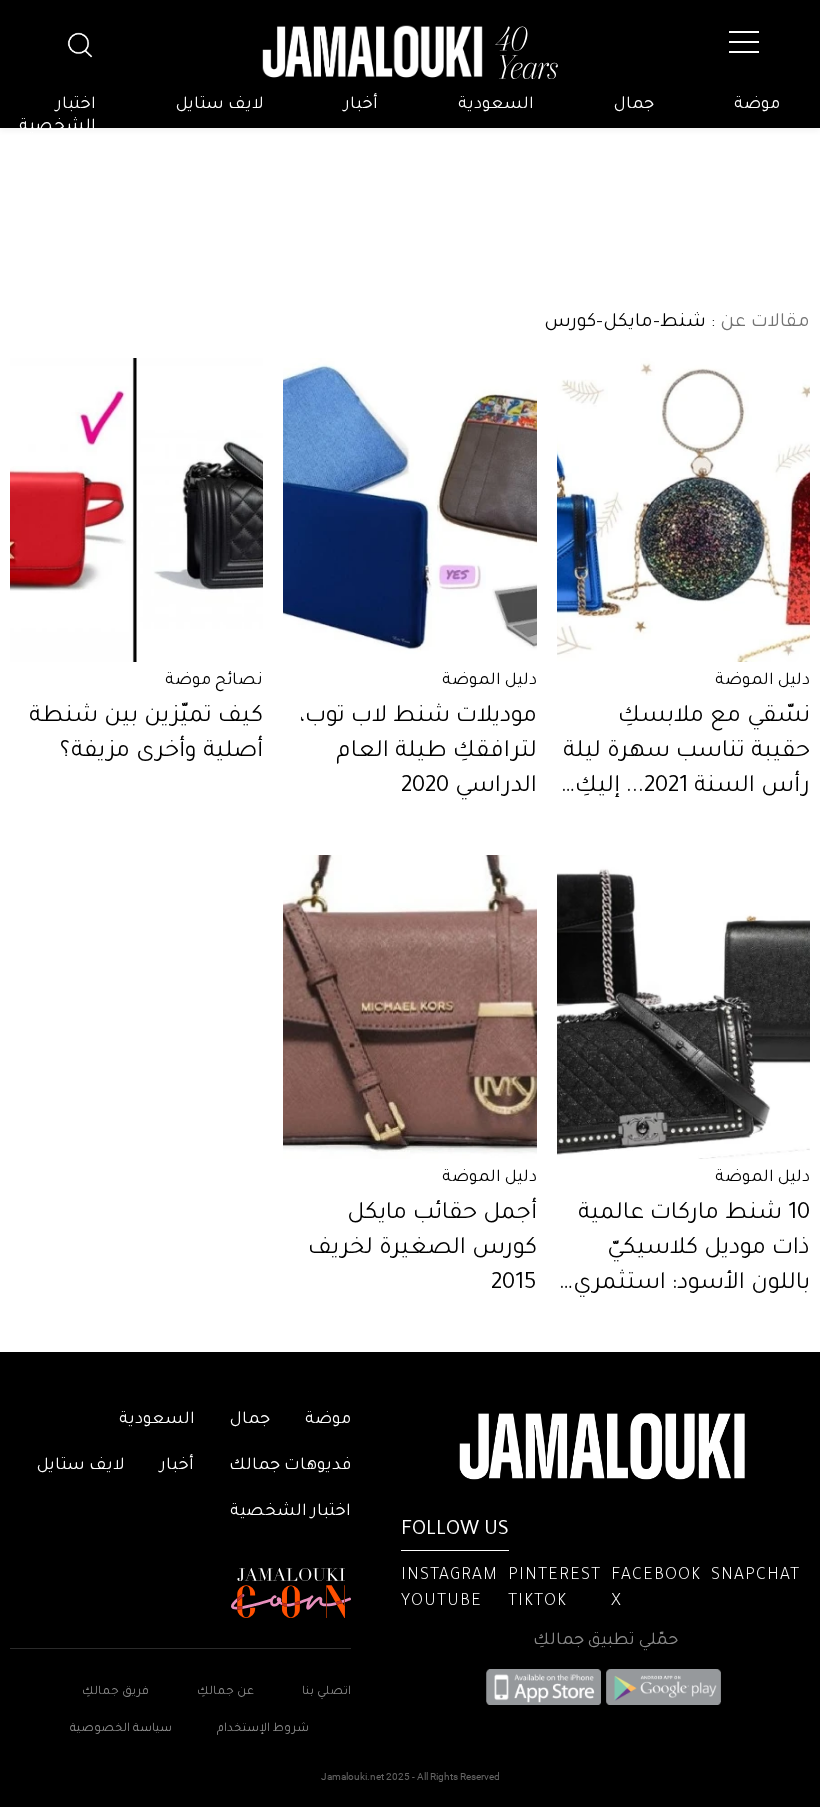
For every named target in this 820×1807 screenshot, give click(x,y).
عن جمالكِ (225, 1692)
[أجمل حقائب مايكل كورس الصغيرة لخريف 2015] (409, 1007)
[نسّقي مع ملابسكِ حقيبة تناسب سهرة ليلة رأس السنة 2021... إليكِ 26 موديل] (683, 510)
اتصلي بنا (326, 1692)
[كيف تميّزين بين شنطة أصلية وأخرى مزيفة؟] (136, 510)
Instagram (449, 1576)
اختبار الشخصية (57, 116)
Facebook (656, 1576)
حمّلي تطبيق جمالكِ (605, 1641)
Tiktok (537, 1602)
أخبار (361, 105)
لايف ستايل (220, 105)
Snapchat (755, 1576)
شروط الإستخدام (261, 1729)
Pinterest (554, 1576)
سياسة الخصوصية (121, 1729)
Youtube (441, 1602)
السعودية (496, 105)
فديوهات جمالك (290, 1466)
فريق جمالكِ (115, 1692)
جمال (634, 105)
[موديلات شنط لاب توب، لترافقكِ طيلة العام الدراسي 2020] (409, 510)
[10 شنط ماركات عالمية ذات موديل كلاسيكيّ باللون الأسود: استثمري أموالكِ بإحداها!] (683, 1007)
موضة (757, 105)
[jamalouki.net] (410, 53)
